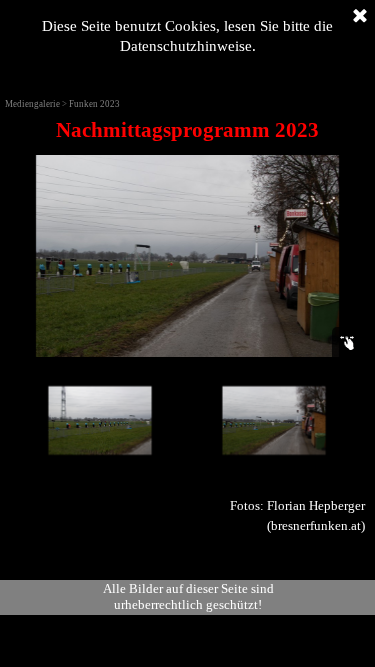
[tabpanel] (187, 130)
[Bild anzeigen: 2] (100, 421)
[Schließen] (360, 17)
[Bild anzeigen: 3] (274, 421)
